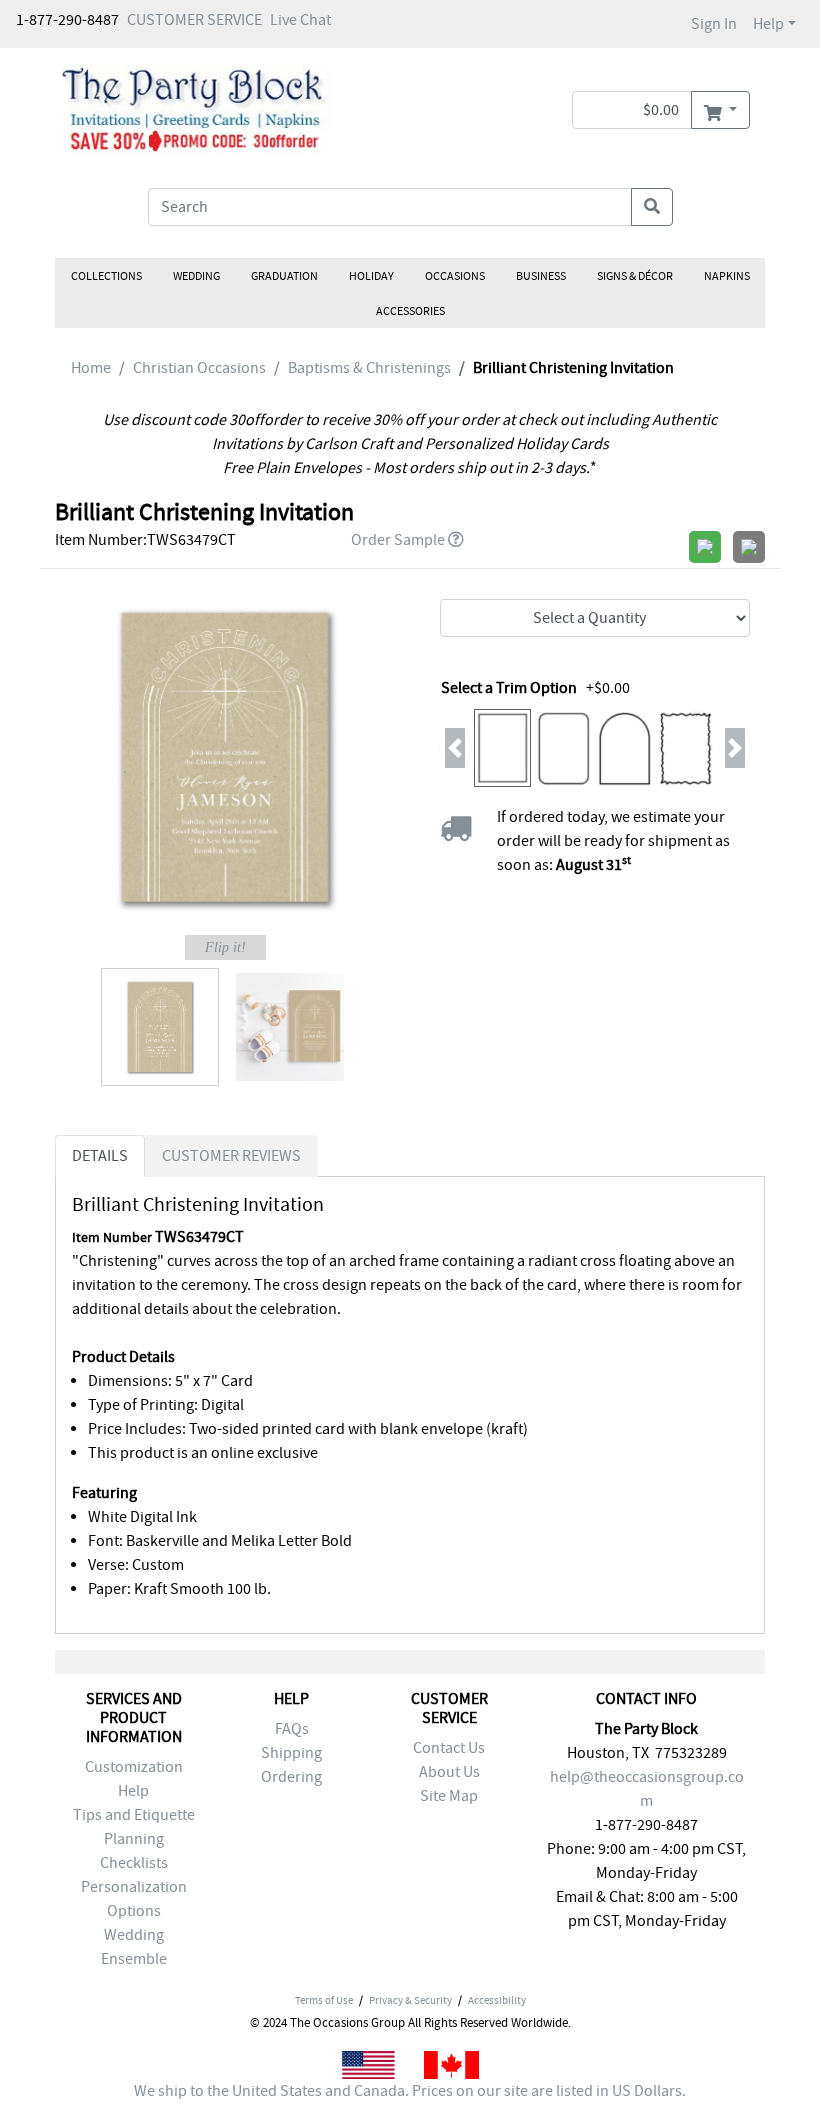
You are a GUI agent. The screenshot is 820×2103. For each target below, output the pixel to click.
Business (541, 276)
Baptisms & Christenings (369, 368)
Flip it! (225, 947)
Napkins (727, 276)
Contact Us (449, 1748)
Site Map (449, 1796)
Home (91, 368)
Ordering (291, 1777)
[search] (652, 207)
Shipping (291, 1753)
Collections (106, 276)
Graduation (284, 276)
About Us (449, 1772)
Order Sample (398, 540)
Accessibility (497, 2000)
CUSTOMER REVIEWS (231, 1156)
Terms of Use (324, 2000)
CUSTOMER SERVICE (194, 20)
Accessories (410, 311)
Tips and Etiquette (134, 1815)
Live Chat (300, 20)
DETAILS (100, 1156)
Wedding (196, 276)
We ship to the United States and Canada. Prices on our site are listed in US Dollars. (410, 2091)
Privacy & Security (410, 2000)
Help (768, 24)
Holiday (371, 276)
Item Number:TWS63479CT (145, 540)
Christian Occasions (199, 368)
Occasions (455, 276)
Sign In (714, 24)
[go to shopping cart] (720, 110)
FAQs (292, 1729)
